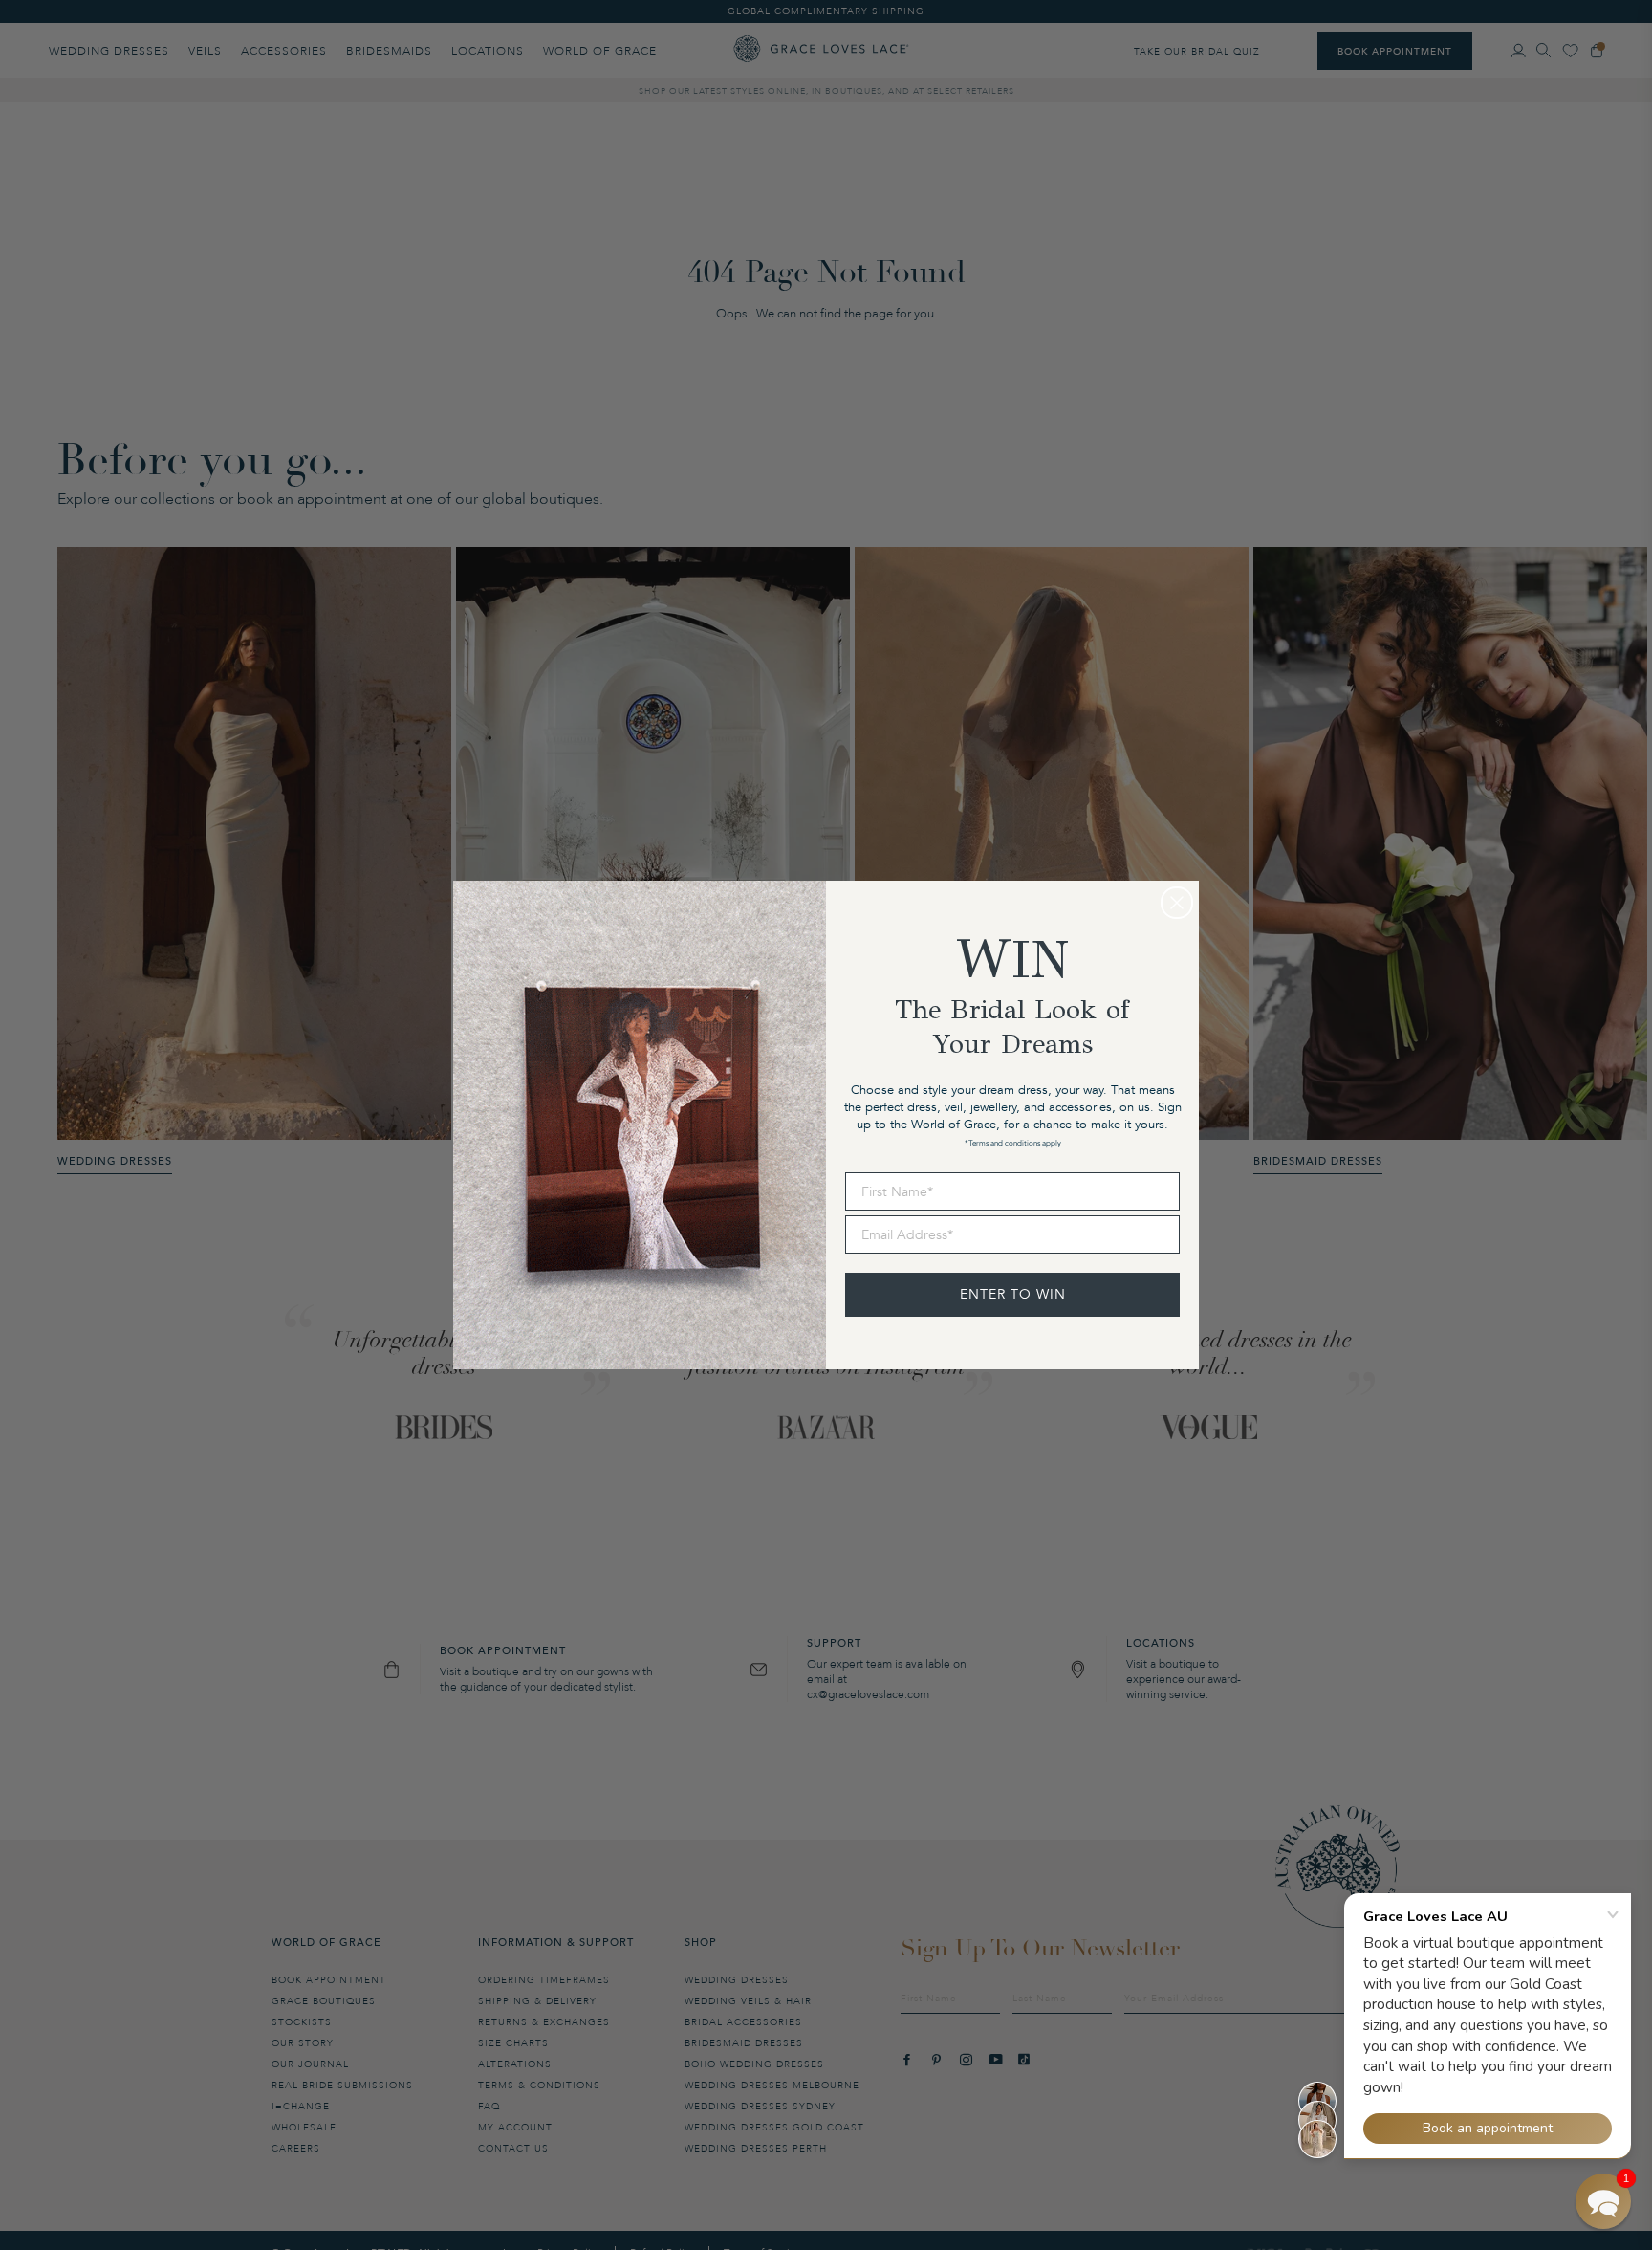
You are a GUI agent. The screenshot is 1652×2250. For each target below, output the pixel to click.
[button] (1603, 2201)
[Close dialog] (1177, 903)
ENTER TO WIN (1013, 1294)
